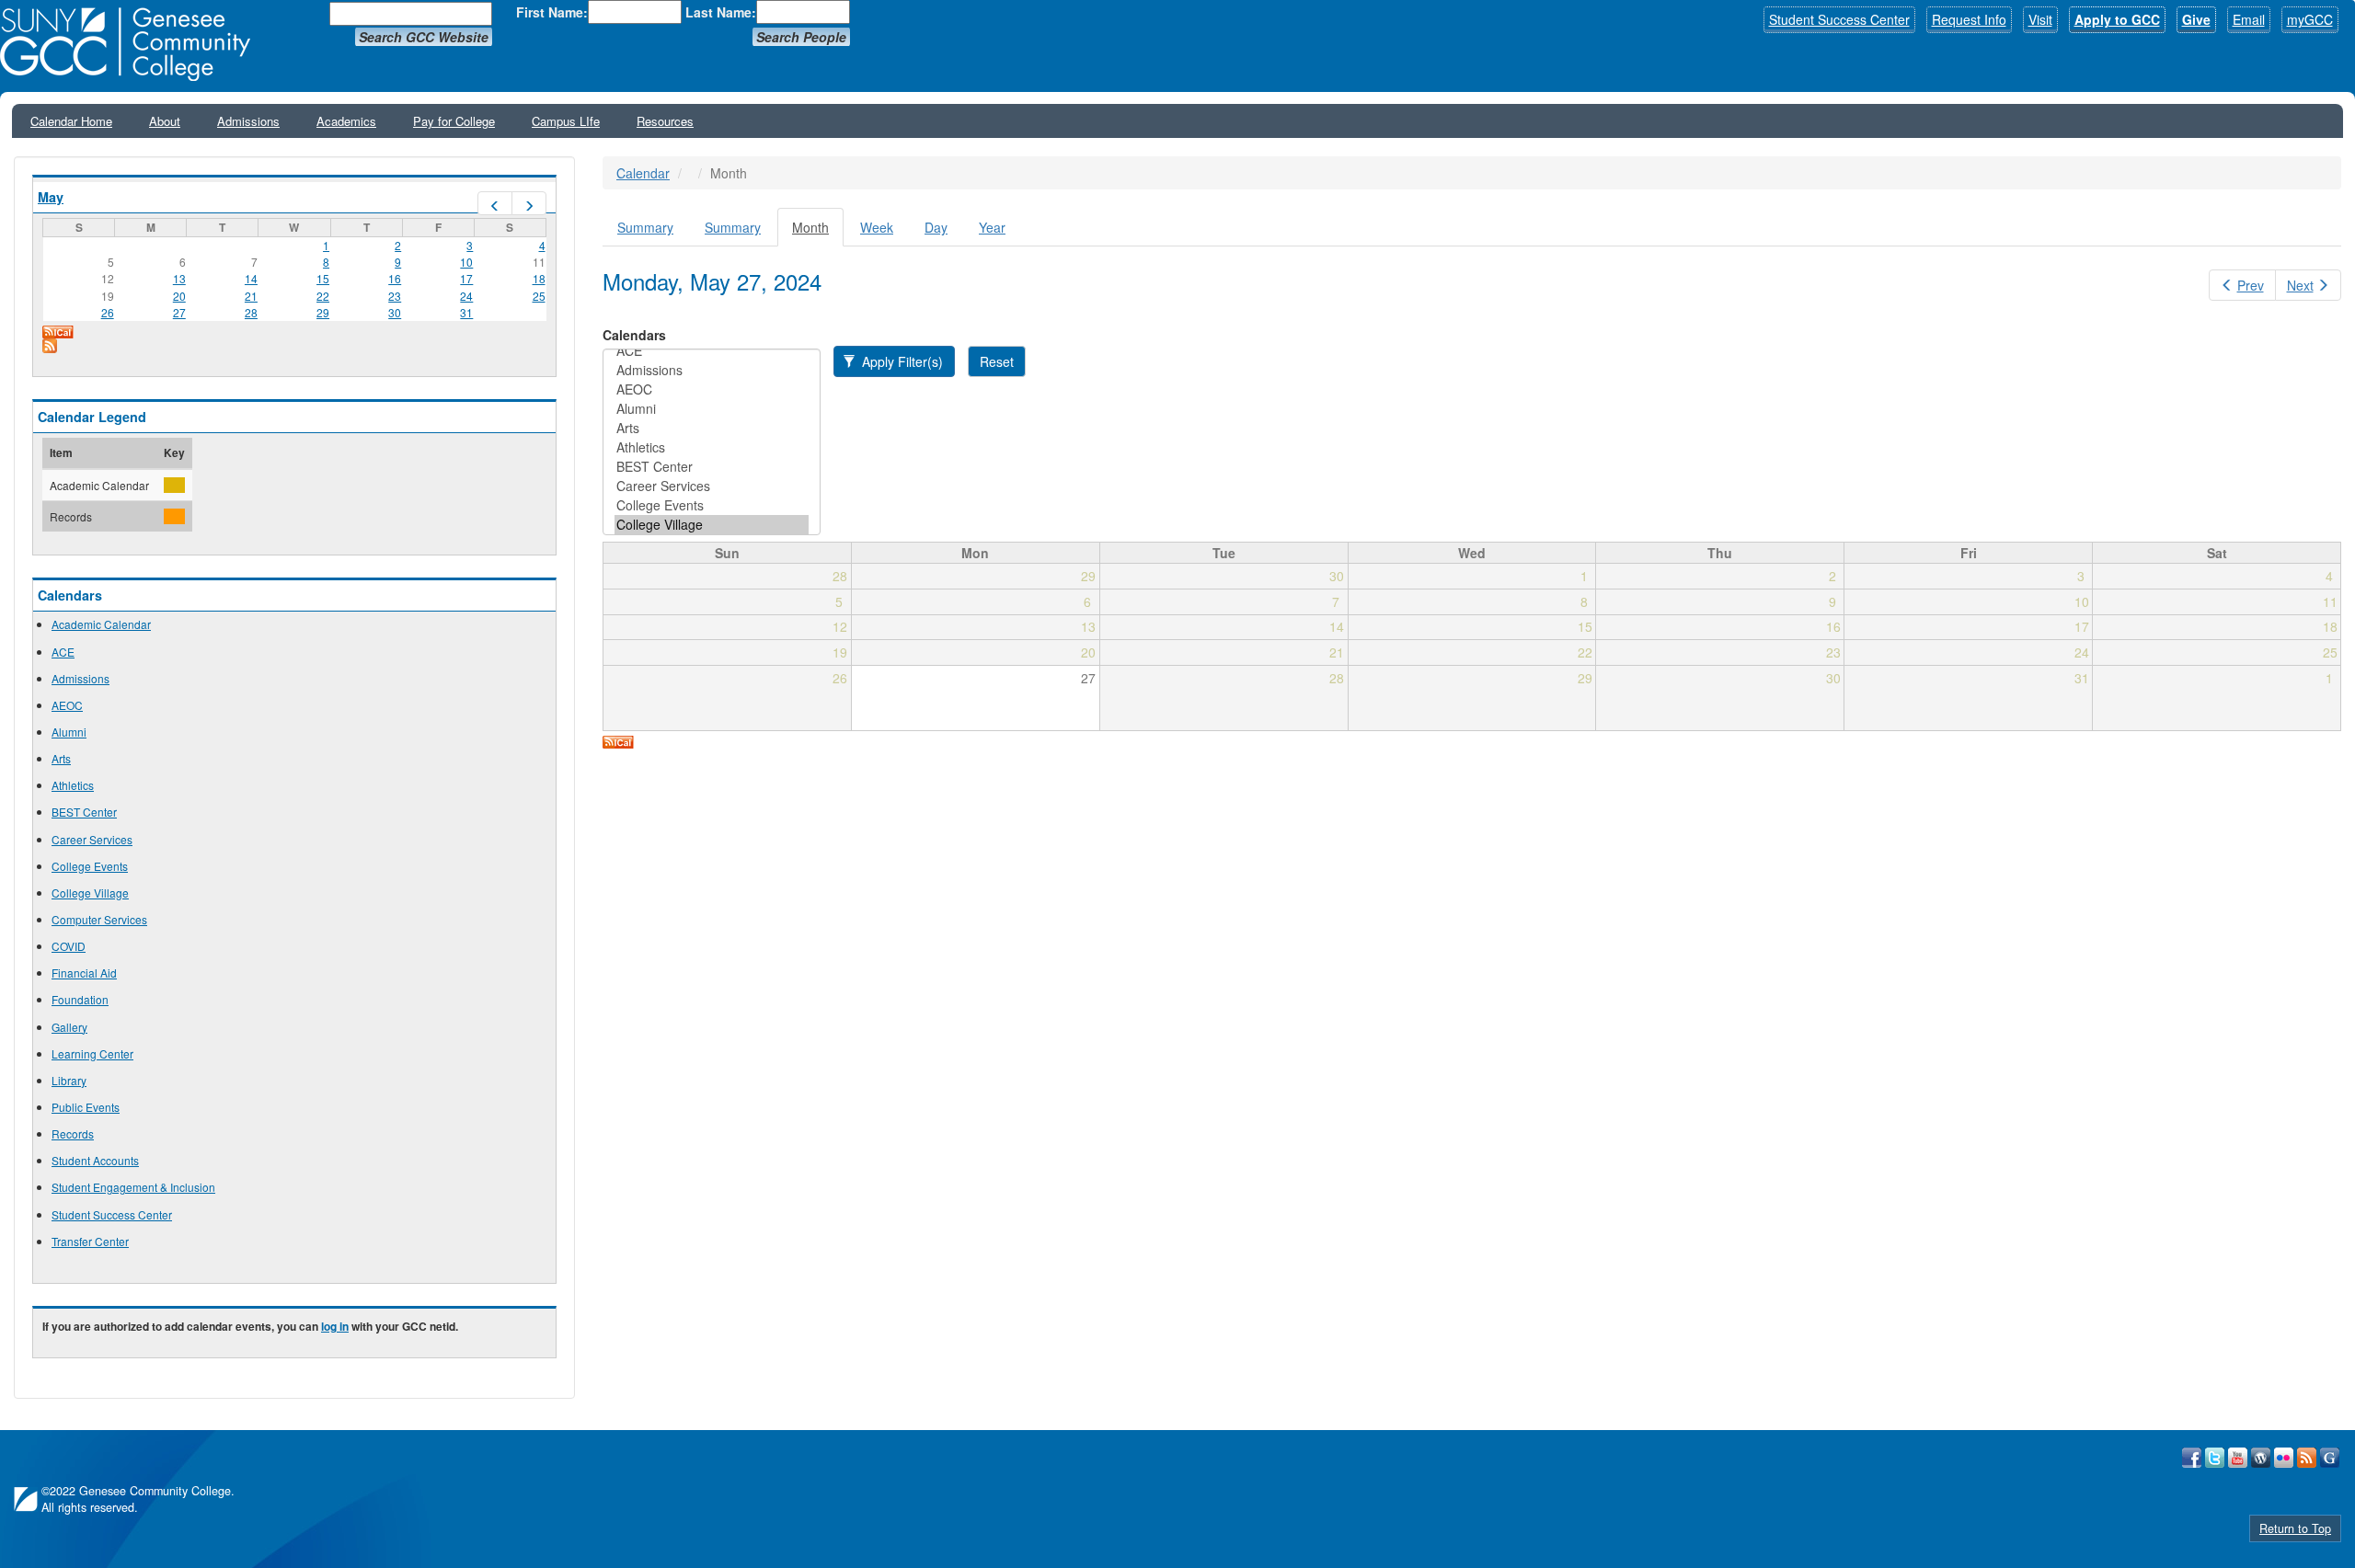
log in (335, 1326)
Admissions (248, 121)
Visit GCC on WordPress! (2261, 1458)
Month (818, 232)
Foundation (80, 999)
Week (877, 227)
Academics (346, 121)
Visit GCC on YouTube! (2238, 1458)
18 (539, 278)
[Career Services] (712, 486)
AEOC (67, 705)
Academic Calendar (101, 624)
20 (179, 296)
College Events (90, 866)
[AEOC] (712, 389)
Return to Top (2295, 1528)
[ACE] (712, 351)
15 (323, 278)
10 (466, 262)
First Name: (552, 12)
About (165, 121)
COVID (69, 946)
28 (251, 312)
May (51, 197)
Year (992, 227)
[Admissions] (712, 370)
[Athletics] (712, 447)
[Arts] (712, 428)
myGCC (2310, 19)
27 (179, 312)
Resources (665, 121)
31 (466, 312)
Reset (997, 361)
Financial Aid (84, 973)
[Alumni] (712, 409)
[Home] (132, 44)
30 (395, 312)
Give (2196, 19)
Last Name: (721, 12)
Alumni (69, 732)
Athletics (73, 785)
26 (108, 312)
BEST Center (84, 812)
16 (395, 278)
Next (2300, 285)
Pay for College (454, 121)
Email (2249, 19)
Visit (2040, 19)
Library (69, 1080)
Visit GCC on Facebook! (2192, 1458)
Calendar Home (71, 121)
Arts (61, 758)
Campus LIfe (566, 121)
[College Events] (712, 505)
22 (323, 296)
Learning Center (92, 1053)
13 (179, 278)
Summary (645, 227)
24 (466, 296)
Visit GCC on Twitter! (2215, 1458)
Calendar (643, 173)
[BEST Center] (712, 467)
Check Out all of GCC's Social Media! (2330, 1458)
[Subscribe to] (294, 346)
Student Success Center (1839, 19)
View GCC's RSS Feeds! (2307, 1458)
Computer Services (99, 919)
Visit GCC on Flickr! (2284, 1458)
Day (936, 227)
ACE (63, 652)
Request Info (1969, 19)
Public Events (86, 1107)
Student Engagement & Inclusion (133, 1187)
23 (395, 296)
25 (539, 296)
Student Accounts (95, 1160)
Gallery (69, 1027)
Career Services (92, 839)
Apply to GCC (2117, 19)
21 (251, 296)
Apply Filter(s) (901, 361)
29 (323, 312)
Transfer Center (90, 1241)
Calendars (634, 335)
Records (73, 1133)
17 (466, 278)
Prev (2251, 285)
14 (251, 278)
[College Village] (712, 525)
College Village (90, 893)
